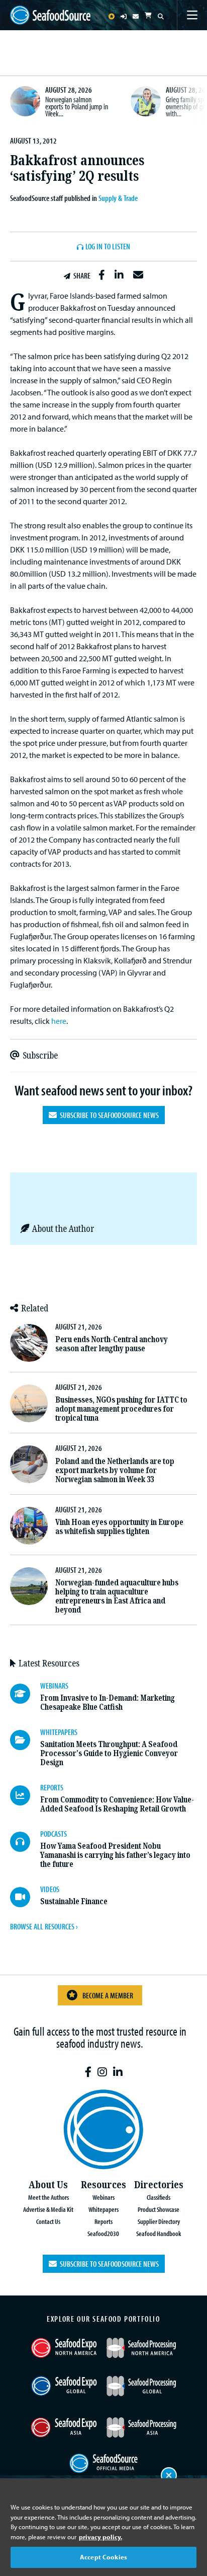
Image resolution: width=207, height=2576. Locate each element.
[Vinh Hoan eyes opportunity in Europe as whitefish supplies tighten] (29, 1526)
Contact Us (48, 2221)
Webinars (103, 2197)
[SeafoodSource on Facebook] (88, 2072)
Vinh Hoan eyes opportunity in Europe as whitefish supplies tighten (119, 1527)
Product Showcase (159, 2209)
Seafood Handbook (159, 2233)
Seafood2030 (103, 2233)
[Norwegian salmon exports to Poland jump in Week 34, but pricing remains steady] (25, 101)
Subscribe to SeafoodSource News (108, 1115)
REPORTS (52, 1787)
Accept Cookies (103, 2557)
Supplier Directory (159, 2221)
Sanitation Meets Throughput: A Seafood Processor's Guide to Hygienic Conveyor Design (109, 1753)
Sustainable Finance (74, 1901)
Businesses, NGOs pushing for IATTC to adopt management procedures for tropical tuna (121, 1409)
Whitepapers (103, 2209)
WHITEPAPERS (59, 1732)
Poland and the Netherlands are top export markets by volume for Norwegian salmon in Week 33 (115, 1470)
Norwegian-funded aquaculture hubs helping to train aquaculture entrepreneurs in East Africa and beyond (117, 1596)
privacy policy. (100, 2537)
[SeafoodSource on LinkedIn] (118, 2072)
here (59, 1021)
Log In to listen (108, 247)
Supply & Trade (118, 198)
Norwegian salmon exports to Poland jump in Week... (77, 106)
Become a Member (108, 1995)
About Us (48, 2185)
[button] (102, 275)
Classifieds (159, 2197)
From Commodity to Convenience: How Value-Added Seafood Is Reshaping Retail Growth (117, 1804)
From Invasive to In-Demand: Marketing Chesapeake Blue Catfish (108, 1702)
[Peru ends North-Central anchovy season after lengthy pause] (29, 1343)
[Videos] (25, 1897)
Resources (103, 2185)
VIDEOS (50, 1889)
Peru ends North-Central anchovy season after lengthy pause (112, 1344)
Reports (103, 2221)
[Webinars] (25, 1694)
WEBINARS (54, 1686)
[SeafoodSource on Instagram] (102, 2072)
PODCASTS (54, 1834)
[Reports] (25, 1795)
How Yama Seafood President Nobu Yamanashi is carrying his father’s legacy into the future (115, 1855)
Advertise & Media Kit (48, 2209)
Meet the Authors (48, 2197)
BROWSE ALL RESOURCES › (44, 1926)
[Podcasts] (25, 1842)
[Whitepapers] (25, 1740)
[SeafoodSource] (50, 15)
